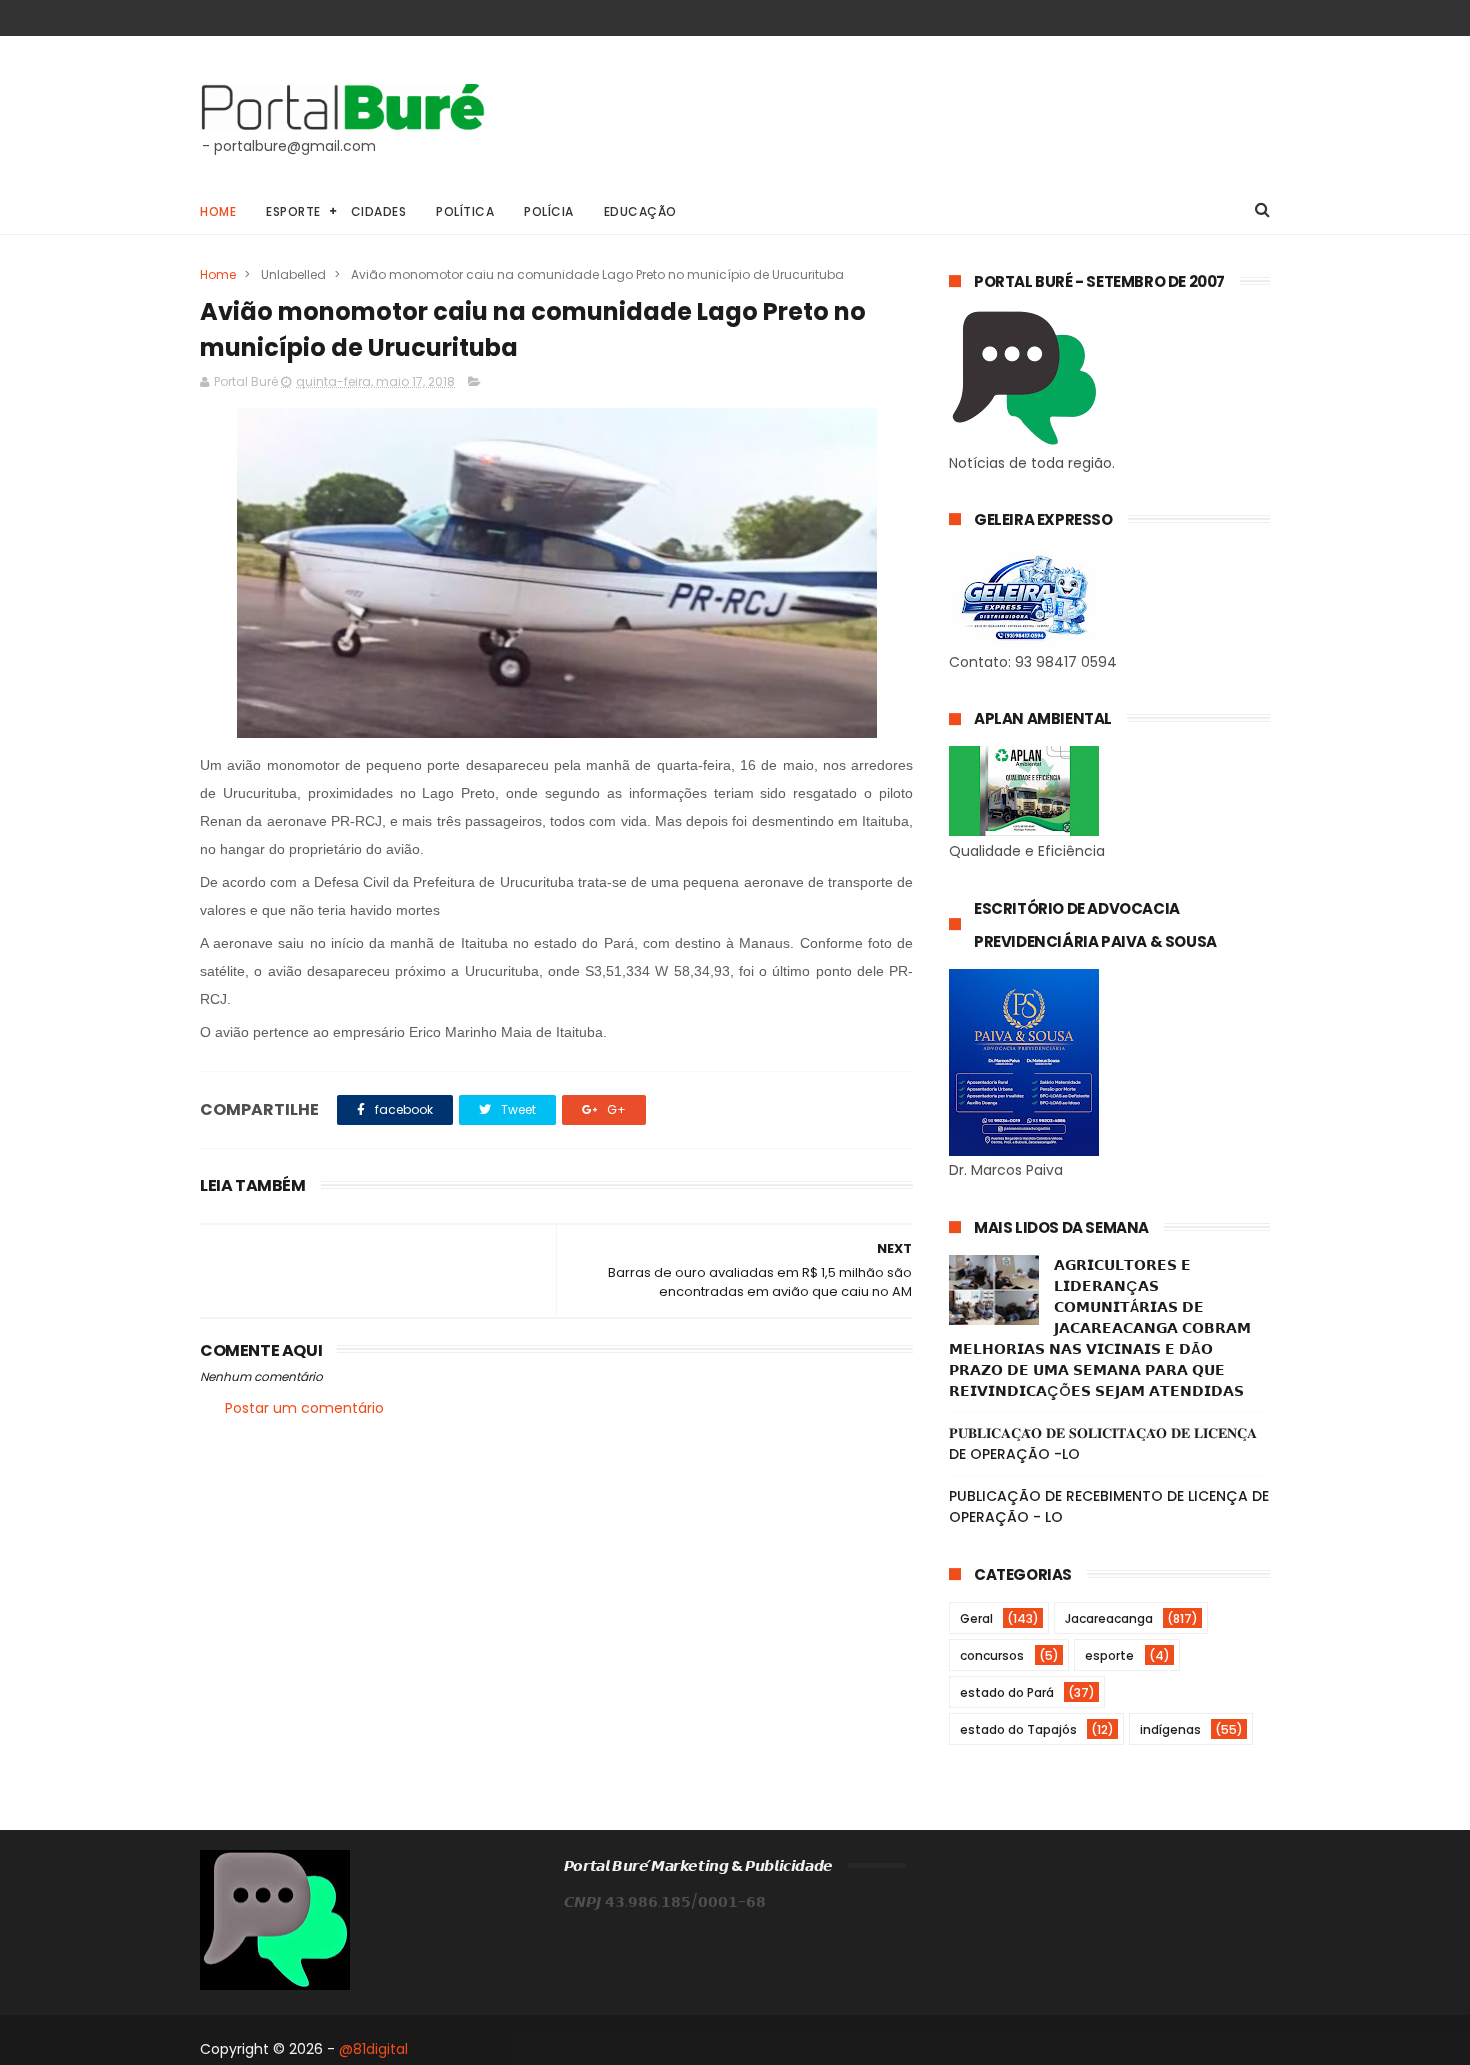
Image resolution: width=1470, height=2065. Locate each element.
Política (465, 211)
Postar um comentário (304, 1408)
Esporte (293, 211)
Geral (976, 1618)
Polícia (549, 211)
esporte (1109, 1655)
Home (218, 211)
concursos (992, 1655)
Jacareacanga (1109, 1618)
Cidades (379, 211)
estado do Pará (1007, 1692)
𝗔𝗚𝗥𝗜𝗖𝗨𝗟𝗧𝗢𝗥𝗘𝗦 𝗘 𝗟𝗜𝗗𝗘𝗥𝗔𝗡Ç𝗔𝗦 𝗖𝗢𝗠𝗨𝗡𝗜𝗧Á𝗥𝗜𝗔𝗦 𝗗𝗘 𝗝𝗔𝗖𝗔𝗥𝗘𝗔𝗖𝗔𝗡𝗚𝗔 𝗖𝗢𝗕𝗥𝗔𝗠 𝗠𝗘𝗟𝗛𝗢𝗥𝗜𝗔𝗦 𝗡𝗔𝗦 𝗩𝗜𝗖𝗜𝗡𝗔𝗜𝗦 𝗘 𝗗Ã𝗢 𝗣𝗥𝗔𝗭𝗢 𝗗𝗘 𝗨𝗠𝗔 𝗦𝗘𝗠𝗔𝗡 (1100, 1328)
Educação (640, 211)
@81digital (373, 2049)
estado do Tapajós (1018, 1729)
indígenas (1170, 1729)
